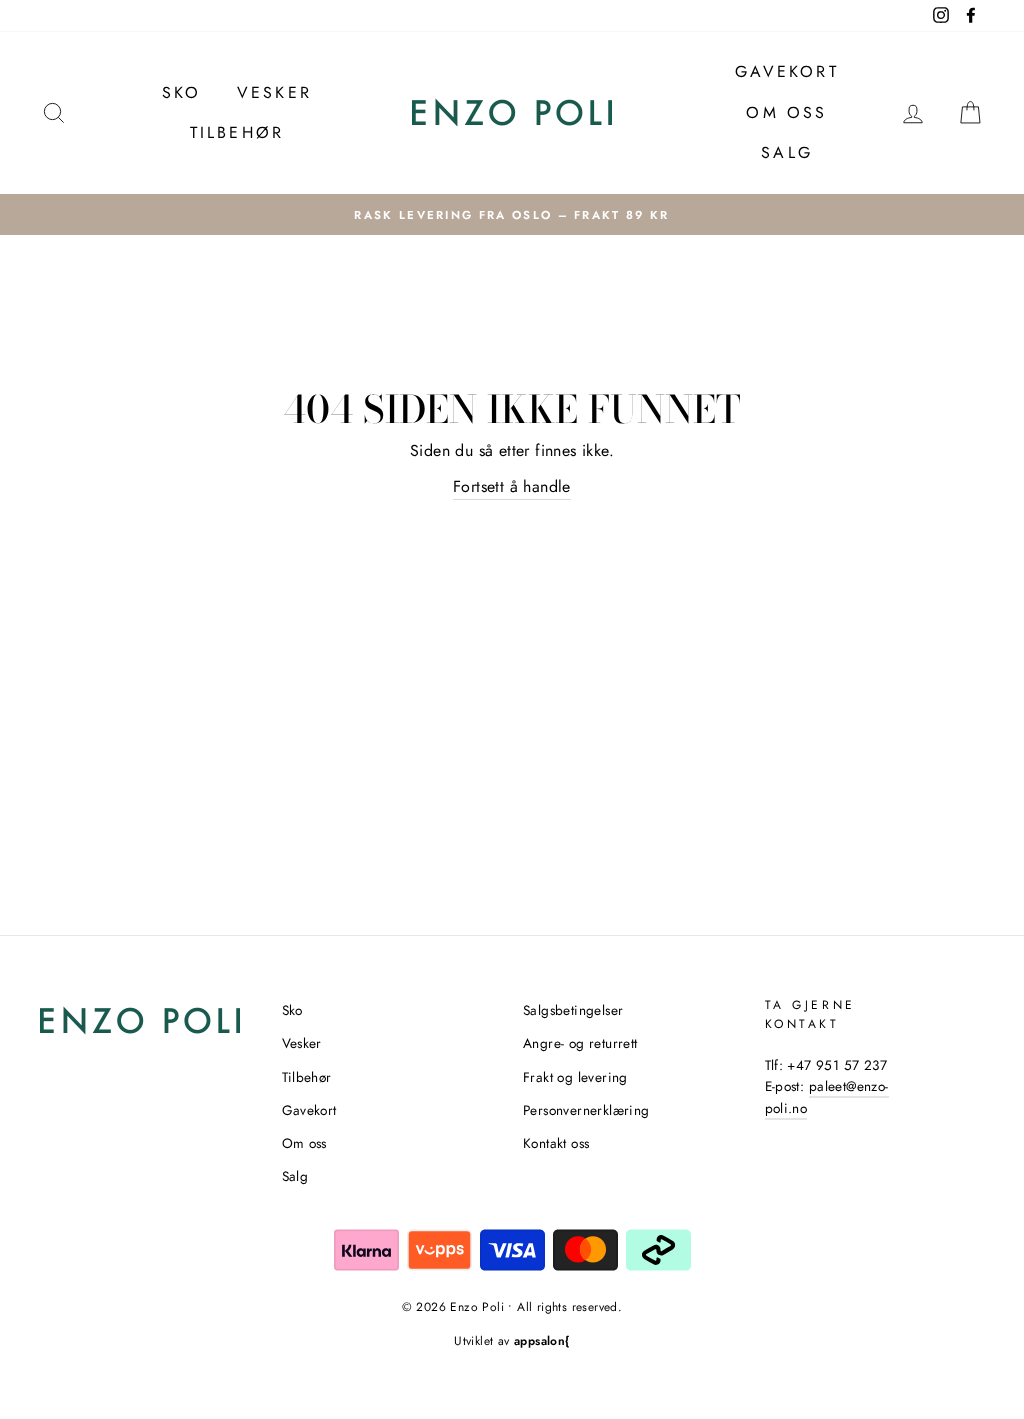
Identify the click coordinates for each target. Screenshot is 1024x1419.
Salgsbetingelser (573, 1010)
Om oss (786, 112)
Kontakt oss (556, 1143)
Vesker (274, 92)
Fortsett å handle (512, 486)
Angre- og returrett (580, 1043)
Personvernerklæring (586, 1110)
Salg (787, 152)
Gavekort (787, 71)
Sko (182, 92)
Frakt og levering (575, 1077)
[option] (512, 215)
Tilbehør (237, 132)
